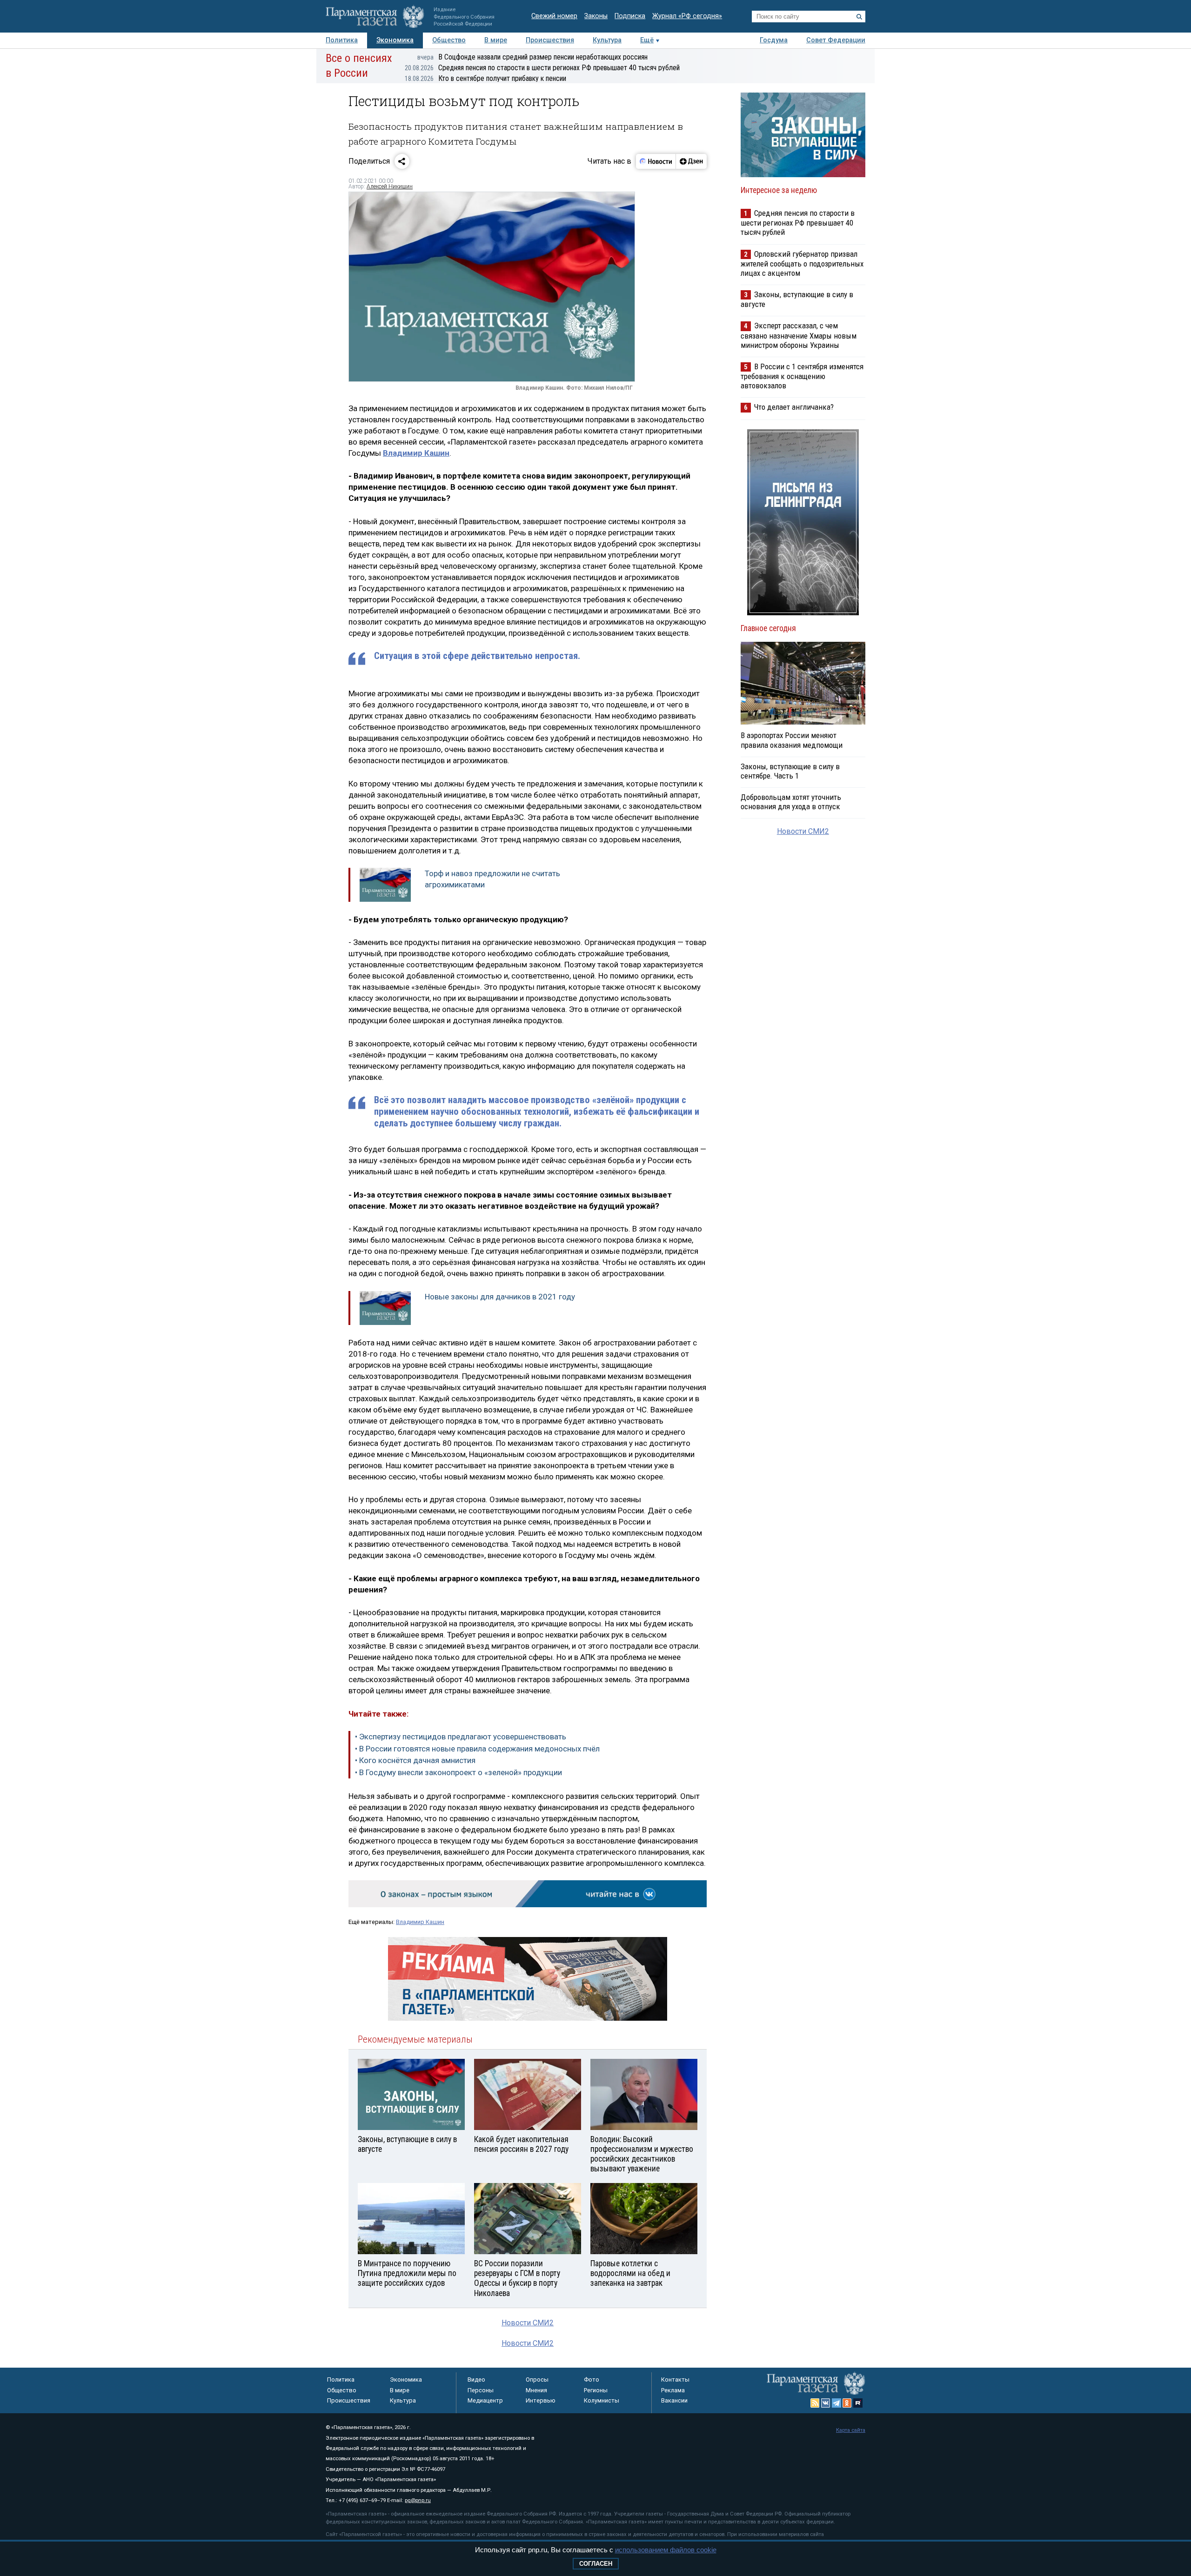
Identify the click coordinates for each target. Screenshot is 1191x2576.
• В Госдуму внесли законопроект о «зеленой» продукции (458, 1772)
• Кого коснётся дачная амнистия (415, 1760)
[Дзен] (691, 161)
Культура (607, 40)
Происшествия (550, 40)
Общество (449, 40)
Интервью (541, 2400)
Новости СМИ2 (528, 2323)
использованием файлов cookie (666, 2550)
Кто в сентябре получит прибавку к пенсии (485, 78)
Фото (592, 2380)
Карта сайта (851, 2430)
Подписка (630, 16)
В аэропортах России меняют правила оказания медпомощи (792, 740)
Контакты (675, 2380)
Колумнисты (602, 2400)
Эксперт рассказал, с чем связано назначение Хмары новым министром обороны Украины (799, 335)
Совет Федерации (836, 40)
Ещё (647, 40)
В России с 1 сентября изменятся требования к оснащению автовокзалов (802, 376)
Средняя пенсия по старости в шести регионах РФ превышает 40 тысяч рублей (542, 68)
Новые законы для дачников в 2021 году (500, 1297)
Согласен (596, 2564)
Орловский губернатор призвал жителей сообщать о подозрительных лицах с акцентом (802, 263)
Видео (476, 2380)
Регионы (596, 2390)
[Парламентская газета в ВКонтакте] (826, 2403)
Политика (342, 40)
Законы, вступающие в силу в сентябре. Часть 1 (790, 771)
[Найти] (859, 17)
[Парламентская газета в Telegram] (836, 2403)
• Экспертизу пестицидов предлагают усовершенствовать (461, 1737)
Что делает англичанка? (794, 407)
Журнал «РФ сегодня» (687, 16)
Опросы (537, 2380)
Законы (596, 16)
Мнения (536, 2390)
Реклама (673, 2390)
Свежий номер (554, 16)
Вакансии (674, 2400)
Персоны (481, 2390)
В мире (496, 40)
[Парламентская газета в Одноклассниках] (847, 2403)
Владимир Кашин (420, 1922)
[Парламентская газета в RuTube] (858, 2403)
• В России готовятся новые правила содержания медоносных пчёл (477, 1749)
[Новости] (656, 161)
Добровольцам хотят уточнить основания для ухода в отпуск (791, 802)
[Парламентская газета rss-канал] (815, 2403)
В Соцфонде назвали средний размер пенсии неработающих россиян (532, 57)
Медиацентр (485, 2400)
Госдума (774, 40)
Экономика (395, 40)
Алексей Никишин (390, 186)
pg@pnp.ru (418, 2500)
